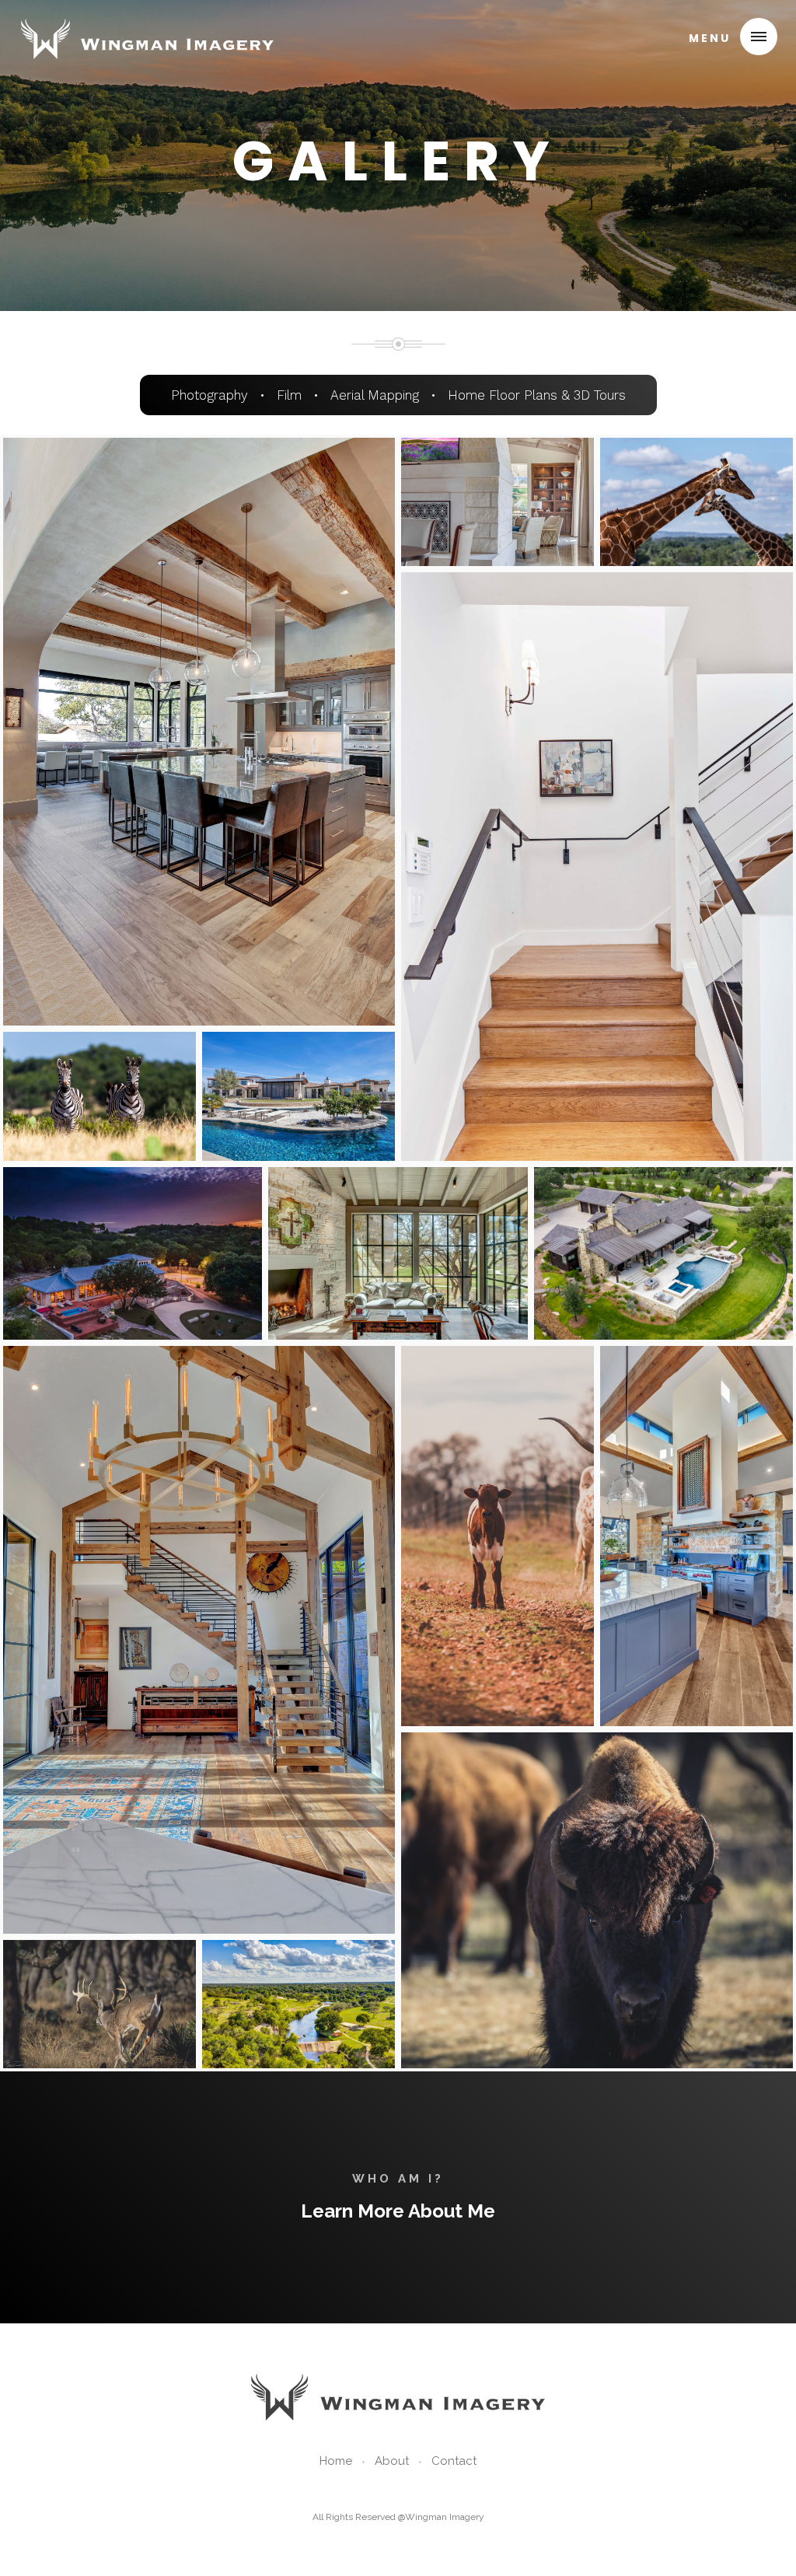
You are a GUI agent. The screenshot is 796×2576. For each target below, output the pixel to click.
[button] (727, 37)
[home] (147, 34)
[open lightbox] (199, 732)
